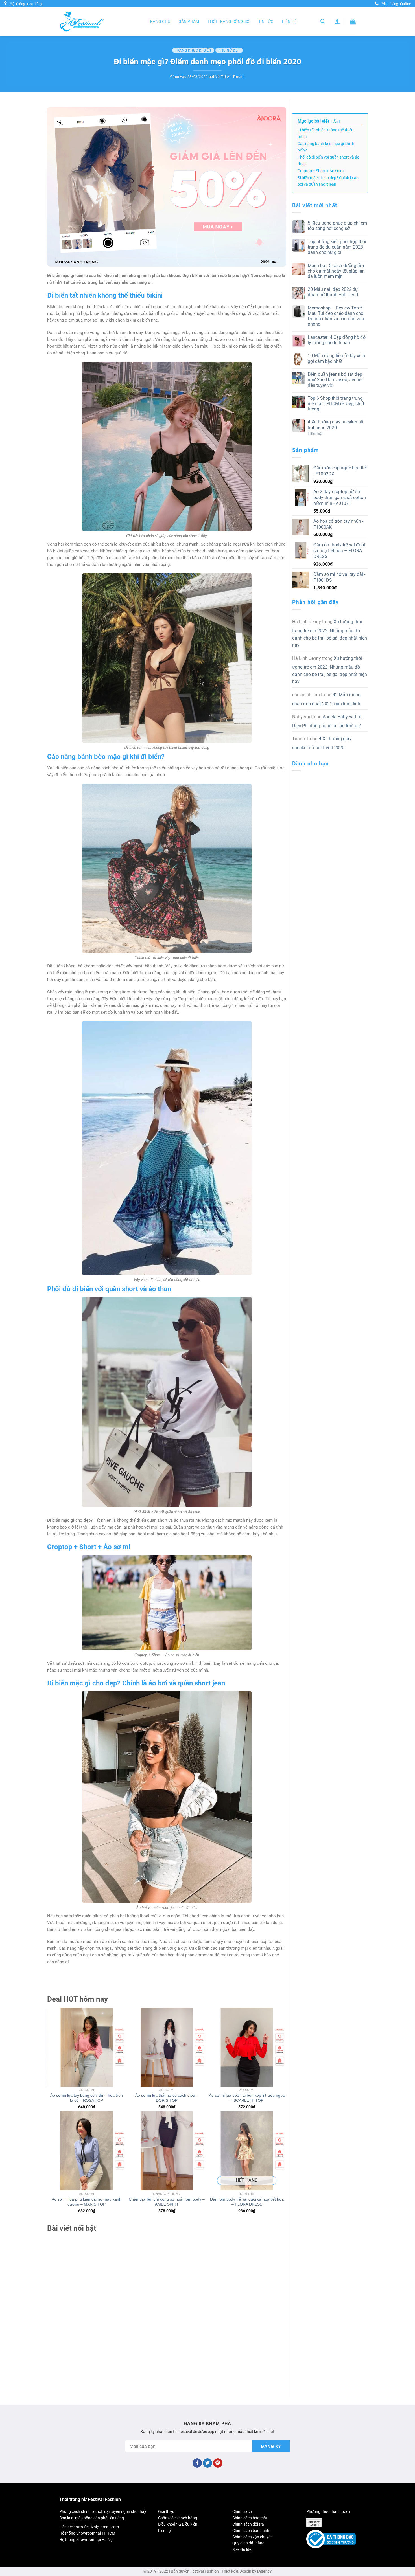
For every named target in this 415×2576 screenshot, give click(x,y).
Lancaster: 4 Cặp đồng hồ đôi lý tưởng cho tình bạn (337, 340)
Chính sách (242, 2511)
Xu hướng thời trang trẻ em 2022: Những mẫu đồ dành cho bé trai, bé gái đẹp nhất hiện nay (330, 633)
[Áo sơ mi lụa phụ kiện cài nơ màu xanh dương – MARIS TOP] (87, 2151)
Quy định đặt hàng (248, 2543)
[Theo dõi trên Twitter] (208, 2463)
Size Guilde (242, 2549)
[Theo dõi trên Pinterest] (218, 2463)
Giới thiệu (166, 2511)
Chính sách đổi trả (248, 2524)
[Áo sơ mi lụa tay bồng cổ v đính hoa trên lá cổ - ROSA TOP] (87, 2047)
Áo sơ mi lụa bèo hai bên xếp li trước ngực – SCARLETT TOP (247, 2098)
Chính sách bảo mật (250, 2518)
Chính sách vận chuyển (253, 2537)
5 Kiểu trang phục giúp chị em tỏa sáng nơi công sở (337, 226)
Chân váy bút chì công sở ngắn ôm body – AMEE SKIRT (167, 2202)
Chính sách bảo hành (251, 2531)
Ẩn (336, 121)
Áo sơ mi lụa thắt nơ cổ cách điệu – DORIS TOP (167, 2098)
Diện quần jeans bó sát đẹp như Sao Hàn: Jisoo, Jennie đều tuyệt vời (335, 380)
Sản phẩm (189, 21)
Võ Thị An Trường (230, 77)
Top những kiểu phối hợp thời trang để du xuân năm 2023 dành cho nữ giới (337, 247)
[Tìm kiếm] (323, 21)
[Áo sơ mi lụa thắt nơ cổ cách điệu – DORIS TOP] (167, 2047)
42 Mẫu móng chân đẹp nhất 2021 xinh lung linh (326, 699)
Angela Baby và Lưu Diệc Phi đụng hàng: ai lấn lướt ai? (327, 721)
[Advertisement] (167, 2308)
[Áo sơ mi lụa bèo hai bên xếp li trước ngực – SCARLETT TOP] (247, 2047)
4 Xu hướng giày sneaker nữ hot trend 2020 (336, 425)
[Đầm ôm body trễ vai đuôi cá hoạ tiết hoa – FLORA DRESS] (247, 2151)
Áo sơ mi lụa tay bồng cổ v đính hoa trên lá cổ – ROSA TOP (87, 2098)
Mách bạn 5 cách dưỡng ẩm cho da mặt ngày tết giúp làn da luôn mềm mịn (336, 271)
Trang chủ (159, 21)
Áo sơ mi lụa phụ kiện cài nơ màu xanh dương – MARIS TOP (87, 2202)
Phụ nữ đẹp (229, 50)
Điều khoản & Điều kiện (178, 2524)
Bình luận (315, 434)
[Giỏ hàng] (353, 21)
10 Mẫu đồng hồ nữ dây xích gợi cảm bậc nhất (336, 358)
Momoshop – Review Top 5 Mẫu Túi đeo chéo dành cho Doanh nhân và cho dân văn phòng (336, 316)
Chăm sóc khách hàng (178, 2518)
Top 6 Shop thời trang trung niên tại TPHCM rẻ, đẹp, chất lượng (336, 404)
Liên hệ (290, 21)
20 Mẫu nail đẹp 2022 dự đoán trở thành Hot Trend (333, 292)
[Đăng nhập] (337, 21)
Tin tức (266, 21)
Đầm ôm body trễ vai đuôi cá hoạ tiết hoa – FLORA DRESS (247, 2202)
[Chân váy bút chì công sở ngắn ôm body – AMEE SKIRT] (167, 2151)
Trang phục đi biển (193, 50)
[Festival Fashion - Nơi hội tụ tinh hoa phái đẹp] (82, 21)
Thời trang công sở (229, 21)
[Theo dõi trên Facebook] (197, 2463)
